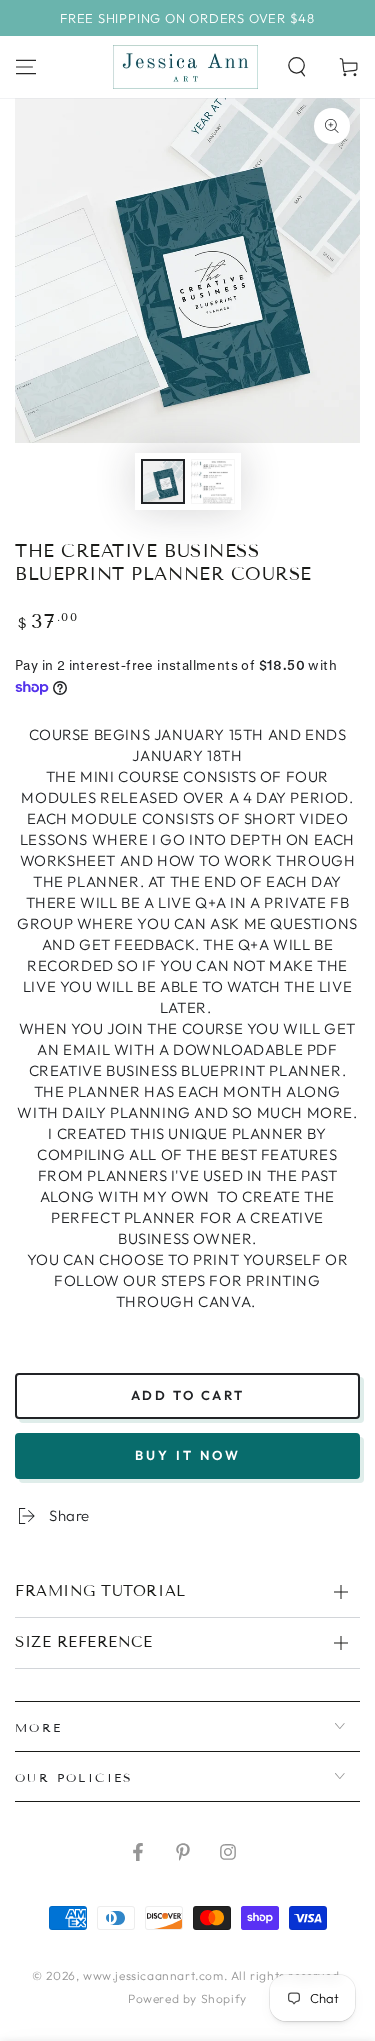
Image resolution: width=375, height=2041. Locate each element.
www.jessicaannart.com (153, 1975)
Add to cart (188, 1395)
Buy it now (188, 1455)
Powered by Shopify (187, 1998)
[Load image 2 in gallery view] (213, 481)
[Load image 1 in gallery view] (163, 481)
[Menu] (26, 67)
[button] (297, 67)
